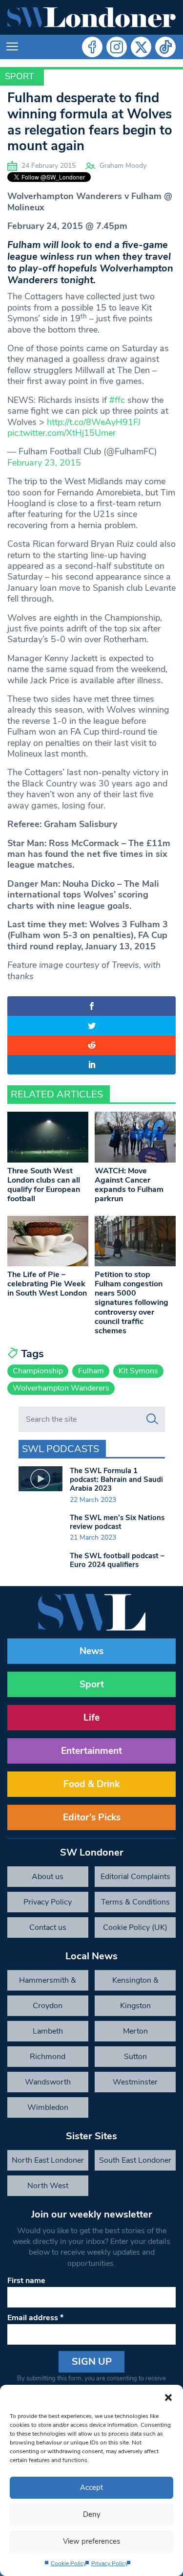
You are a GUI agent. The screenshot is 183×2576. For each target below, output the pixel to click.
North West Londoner (48, 2188)
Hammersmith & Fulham (48, 1983)
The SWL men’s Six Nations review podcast (117, 1522)
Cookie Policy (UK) (135, 1927)
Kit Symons (138, 1371)
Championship (38, 1371)
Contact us (48, 1927)
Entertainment (91, 1751)
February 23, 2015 (44, 463)
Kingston (135, 2006)
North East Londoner (48, 2160)
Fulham (91, 1371)
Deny (92, 2514)
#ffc (117, 400)
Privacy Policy (110, 2563)
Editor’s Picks (92, 1817)
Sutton (135, 2057)
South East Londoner (135, 2160)
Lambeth (48, 2031)
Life (91, 1718)
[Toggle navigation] (12, 47)
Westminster (135, 2082)
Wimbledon (48, 2107)
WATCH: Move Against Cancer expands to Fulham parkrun (129, 1185)
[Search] (152, 1419)
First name (26, 2281)
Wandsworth (48, 2082)
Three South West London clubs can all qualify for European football (44, 1185)
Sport (20, 76)
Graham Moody (123, 166)
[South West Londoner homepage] (91, 17)
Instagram (117, 47)
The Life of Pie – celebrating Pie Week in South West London (47, 1284)
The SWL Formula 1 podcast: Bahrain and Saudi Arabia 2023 (116, 1479)
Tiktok (165, 47)
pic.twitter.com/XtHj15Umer (61, 433)
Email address (35, 2318)
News (91, 1651)
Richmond (48, 2057)
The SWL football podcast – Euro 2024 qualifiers (117, 1560)
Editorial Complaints (135, 1877)
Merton (135, 2031)
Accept (91, 2487)
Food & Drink (91, 1784)
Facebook (92, 47)
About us (48, 1877)
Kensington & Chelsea (135, 1983)
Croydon (48, 2006)
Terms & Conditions (135, 1902)
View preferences (91, 2541)
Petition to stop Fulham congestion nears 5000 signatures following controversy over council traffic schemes (132, 1303)
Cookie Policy (69, 2563)
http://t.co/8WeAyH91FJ (94, 422)
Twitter (141, 47)
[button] (168, 2397)
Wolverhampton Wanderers (61, 1388)
